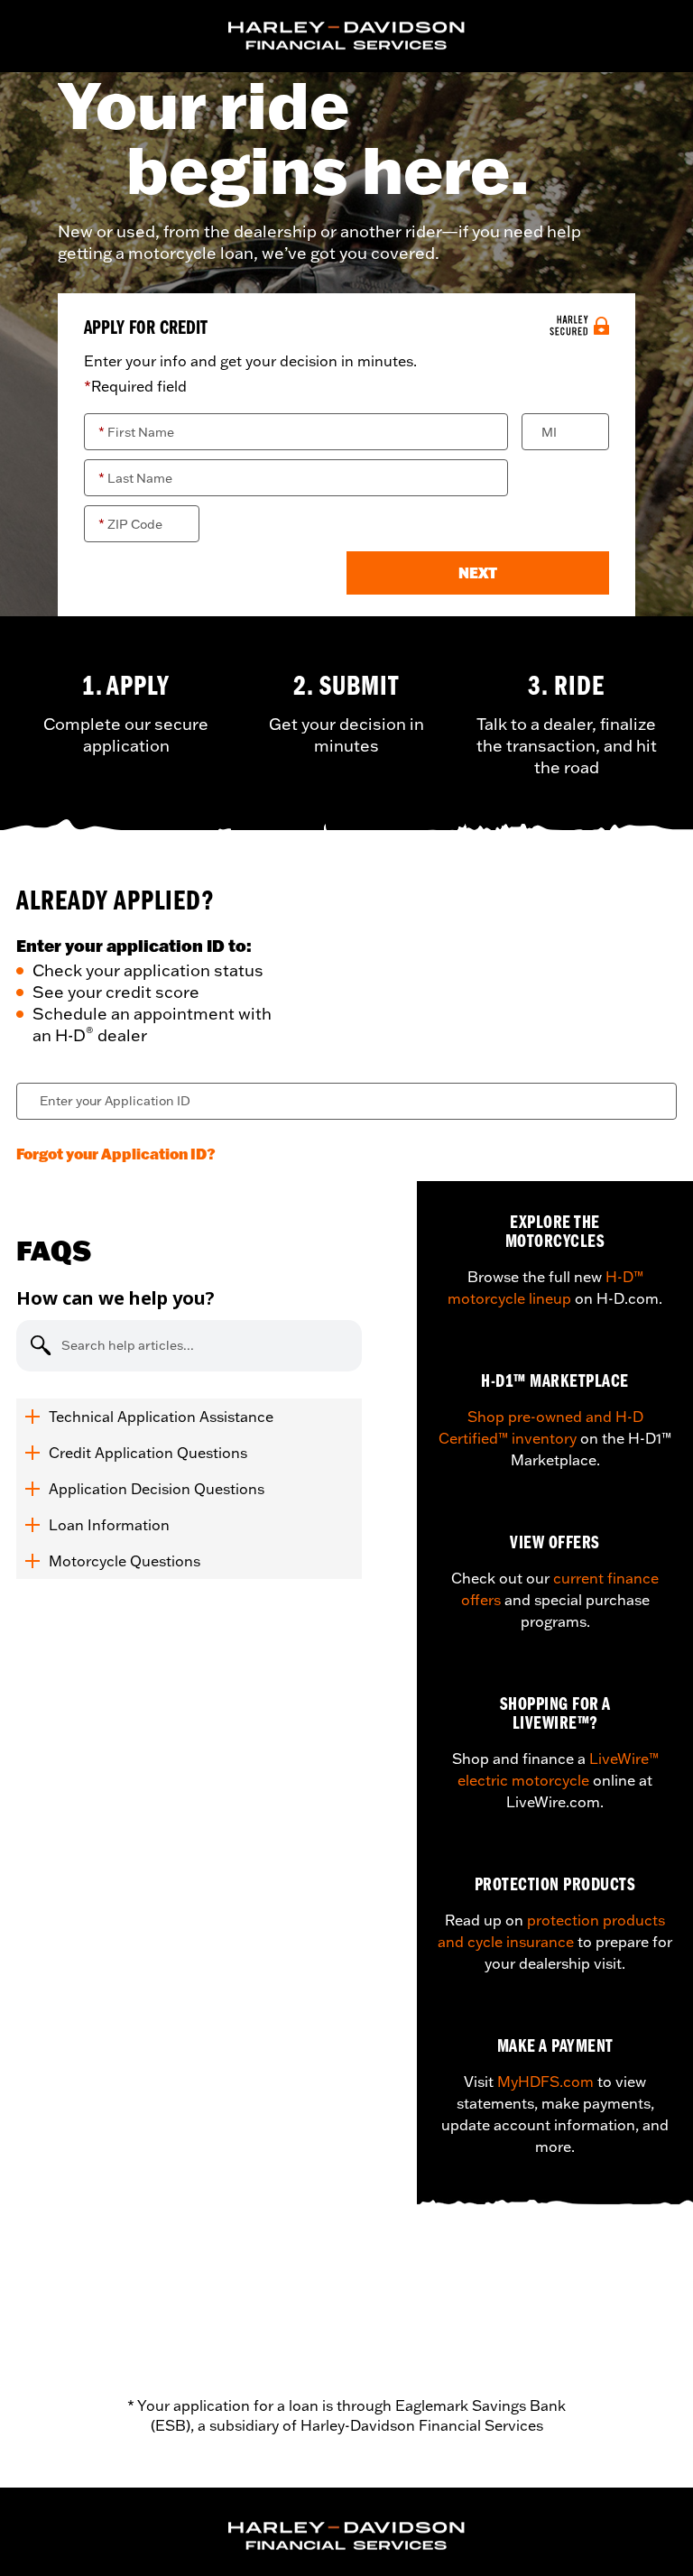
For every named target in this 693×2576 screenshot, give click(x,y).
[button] (478, 573)
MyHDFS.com (545, 2082)
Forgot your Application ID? (116, 1154)
